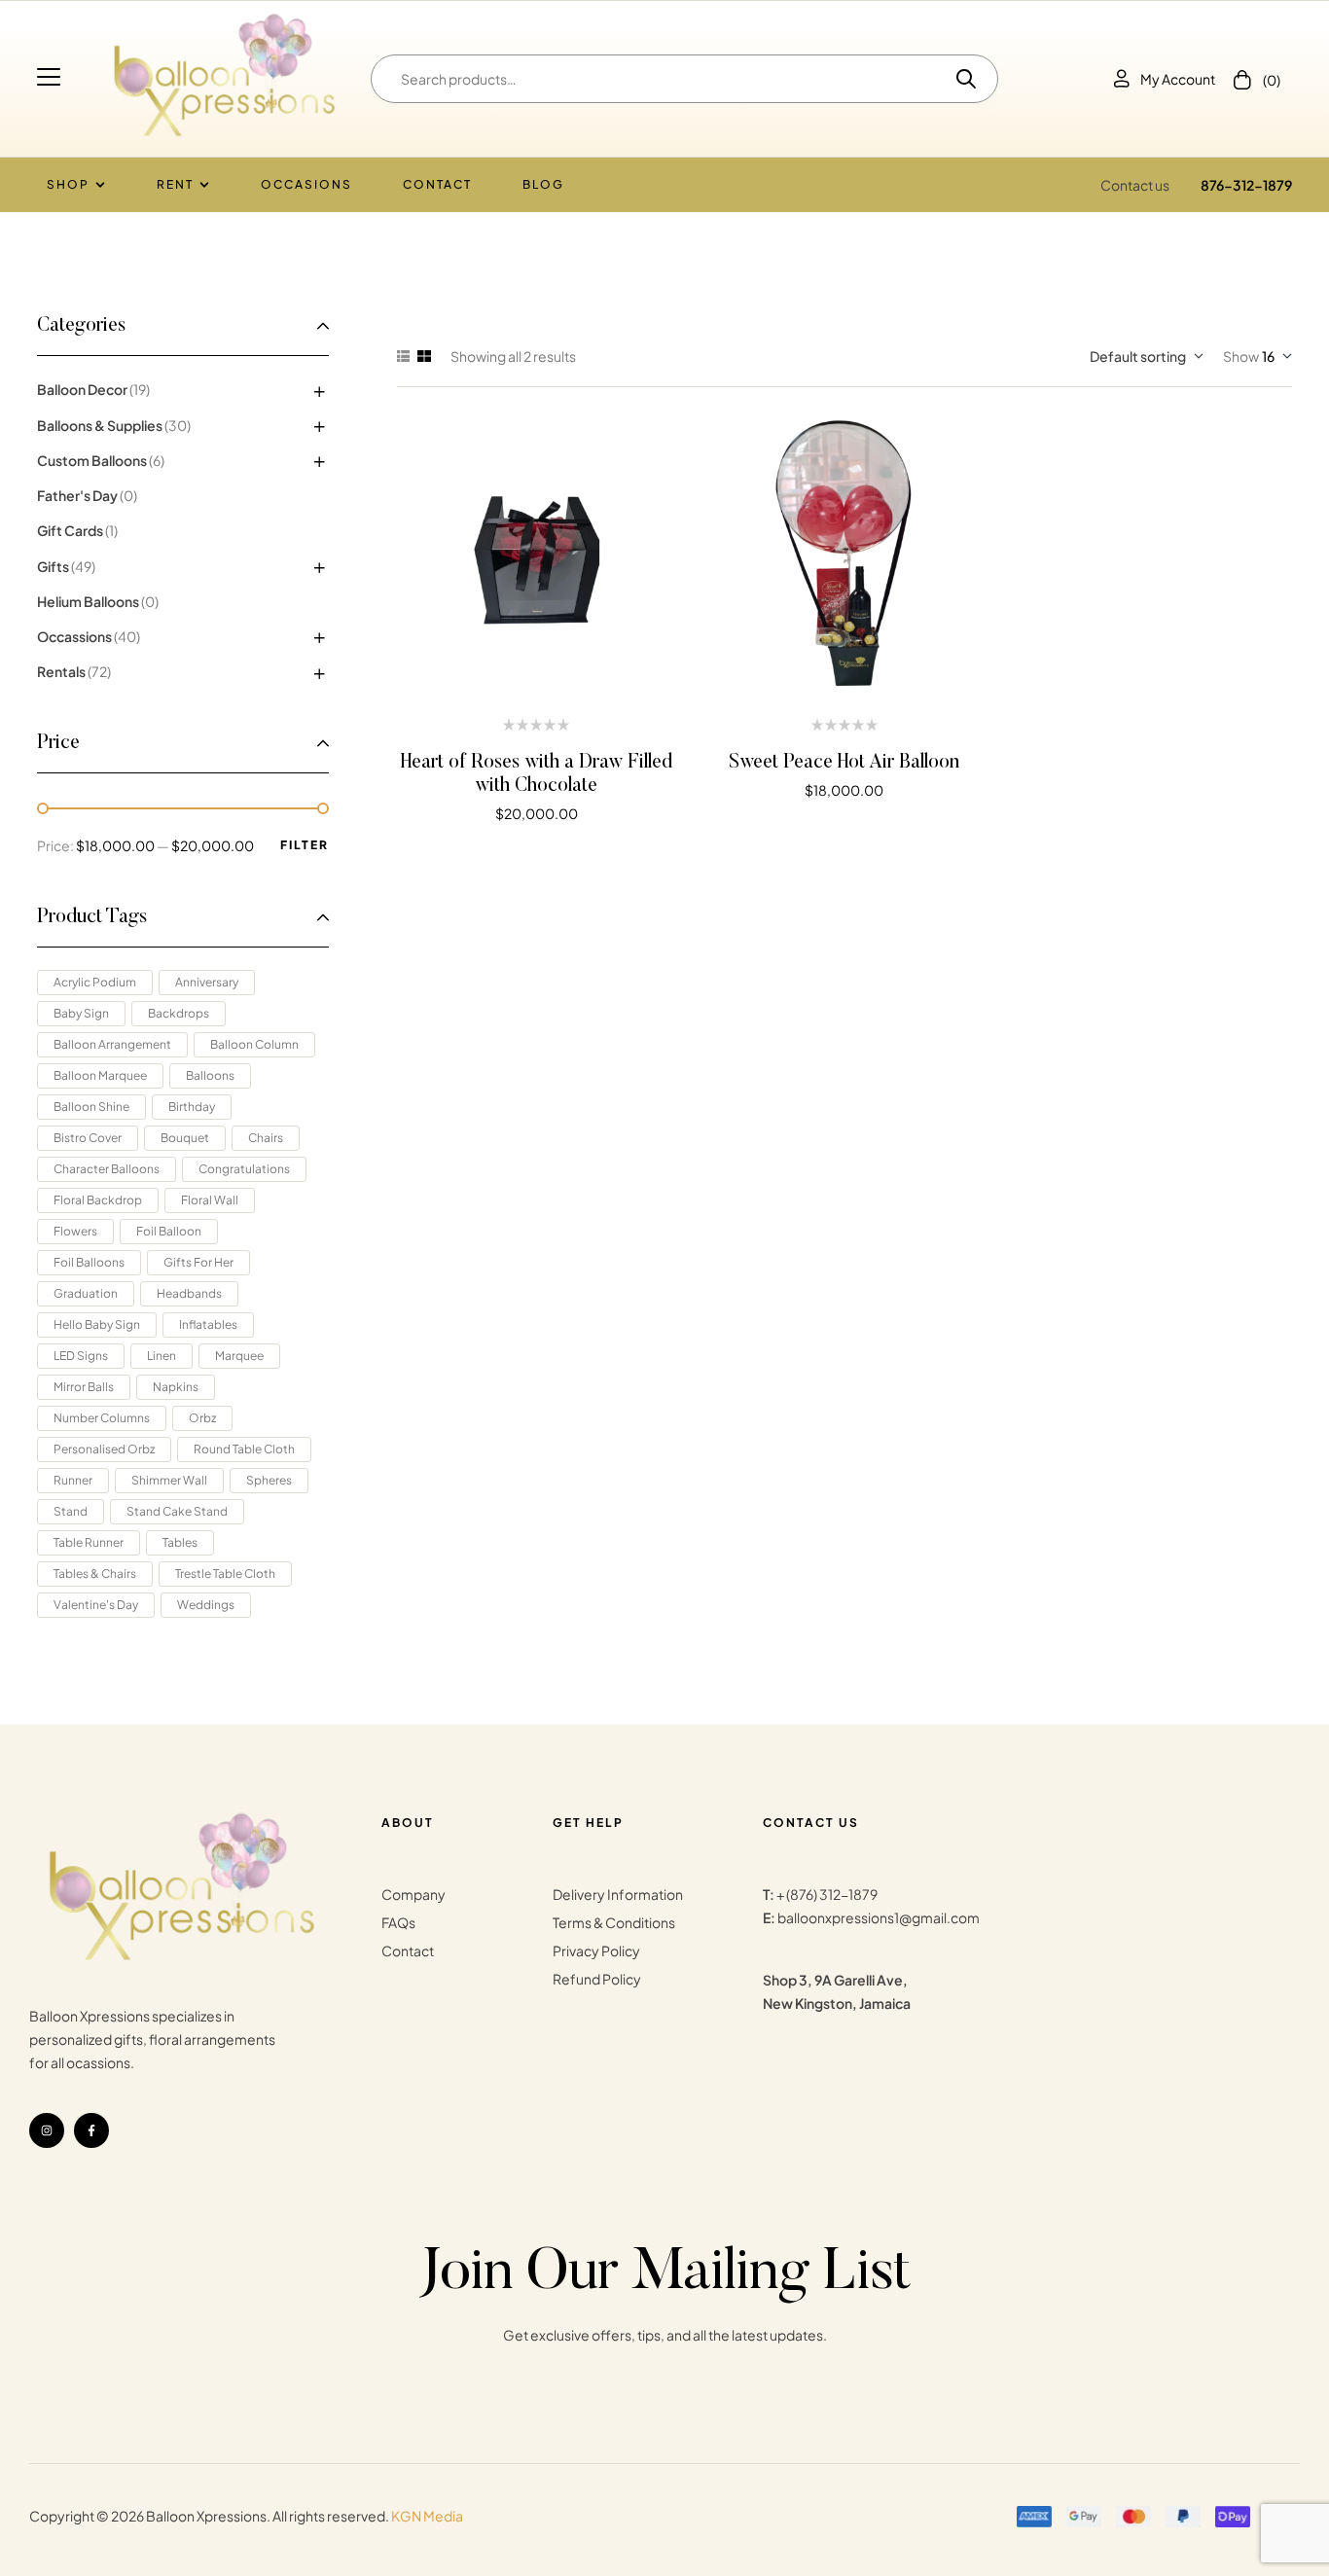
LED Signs (81, 1356)
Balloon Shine (91, 1107)
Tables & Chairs (95, 1574)
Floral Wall (210, 1200)
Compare (537, 556)
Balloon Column (254, 1044)
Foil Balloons (89, 1262)
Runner (73, 1480)
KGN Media (427, 2516)
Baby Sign (81, 1013)
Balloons (210, 1075)
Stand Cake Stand (177, 1511)
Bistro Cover (88, 1138)
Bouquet (185, 1138)
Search (959, 79)
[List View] (403, 356)
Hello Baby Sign (97, 1324)
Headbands (189, 1293)
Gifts (53, 566)
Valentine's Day (96, 1605)
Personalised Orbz (104, 1449)
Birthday (192, 1107)
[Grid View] (424, 356)
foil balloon (169, 1231)
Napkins (176, 1387)
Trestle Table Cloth (225, 1574)
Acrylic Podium (95, 982)
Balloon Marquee (100, 1075)
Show (1241, 356)
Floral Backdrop (98, 1200)
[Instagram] (47, 2130)
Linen (162, 1356)
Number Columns (102, 1418)
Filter (305, 845)
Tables (180, 1542)
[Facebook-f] (91, 2130)
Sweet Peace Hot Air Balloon (844, 763)
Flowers (75, 1231)
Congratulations (244, 1169)
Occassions (74, 636)
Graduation (86, 1293)
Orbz (202, 1418)
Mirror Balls (84, 1387)
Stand (71, 1511)
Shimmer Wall (169, 1480)
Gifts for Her (198, 1262)
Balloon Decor (82, 389)
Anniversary (207, 982)
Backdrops (179, 1013)
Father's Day (77, 495)
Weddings (206, 1605)
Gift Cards (70, 530)
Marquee (239, 1356)
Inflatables (208, 1324)
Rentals (61, 671)
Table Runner (89, 1542)
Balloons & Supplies (100, 425)
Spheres (269, 1480)
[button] (51, 77)
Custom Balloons (92, 460)
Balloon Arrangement (112, 1044)
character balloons (107, 1169)
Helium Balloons (88, 601)
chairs (266, 1138)
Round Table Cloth (244, 1449)
